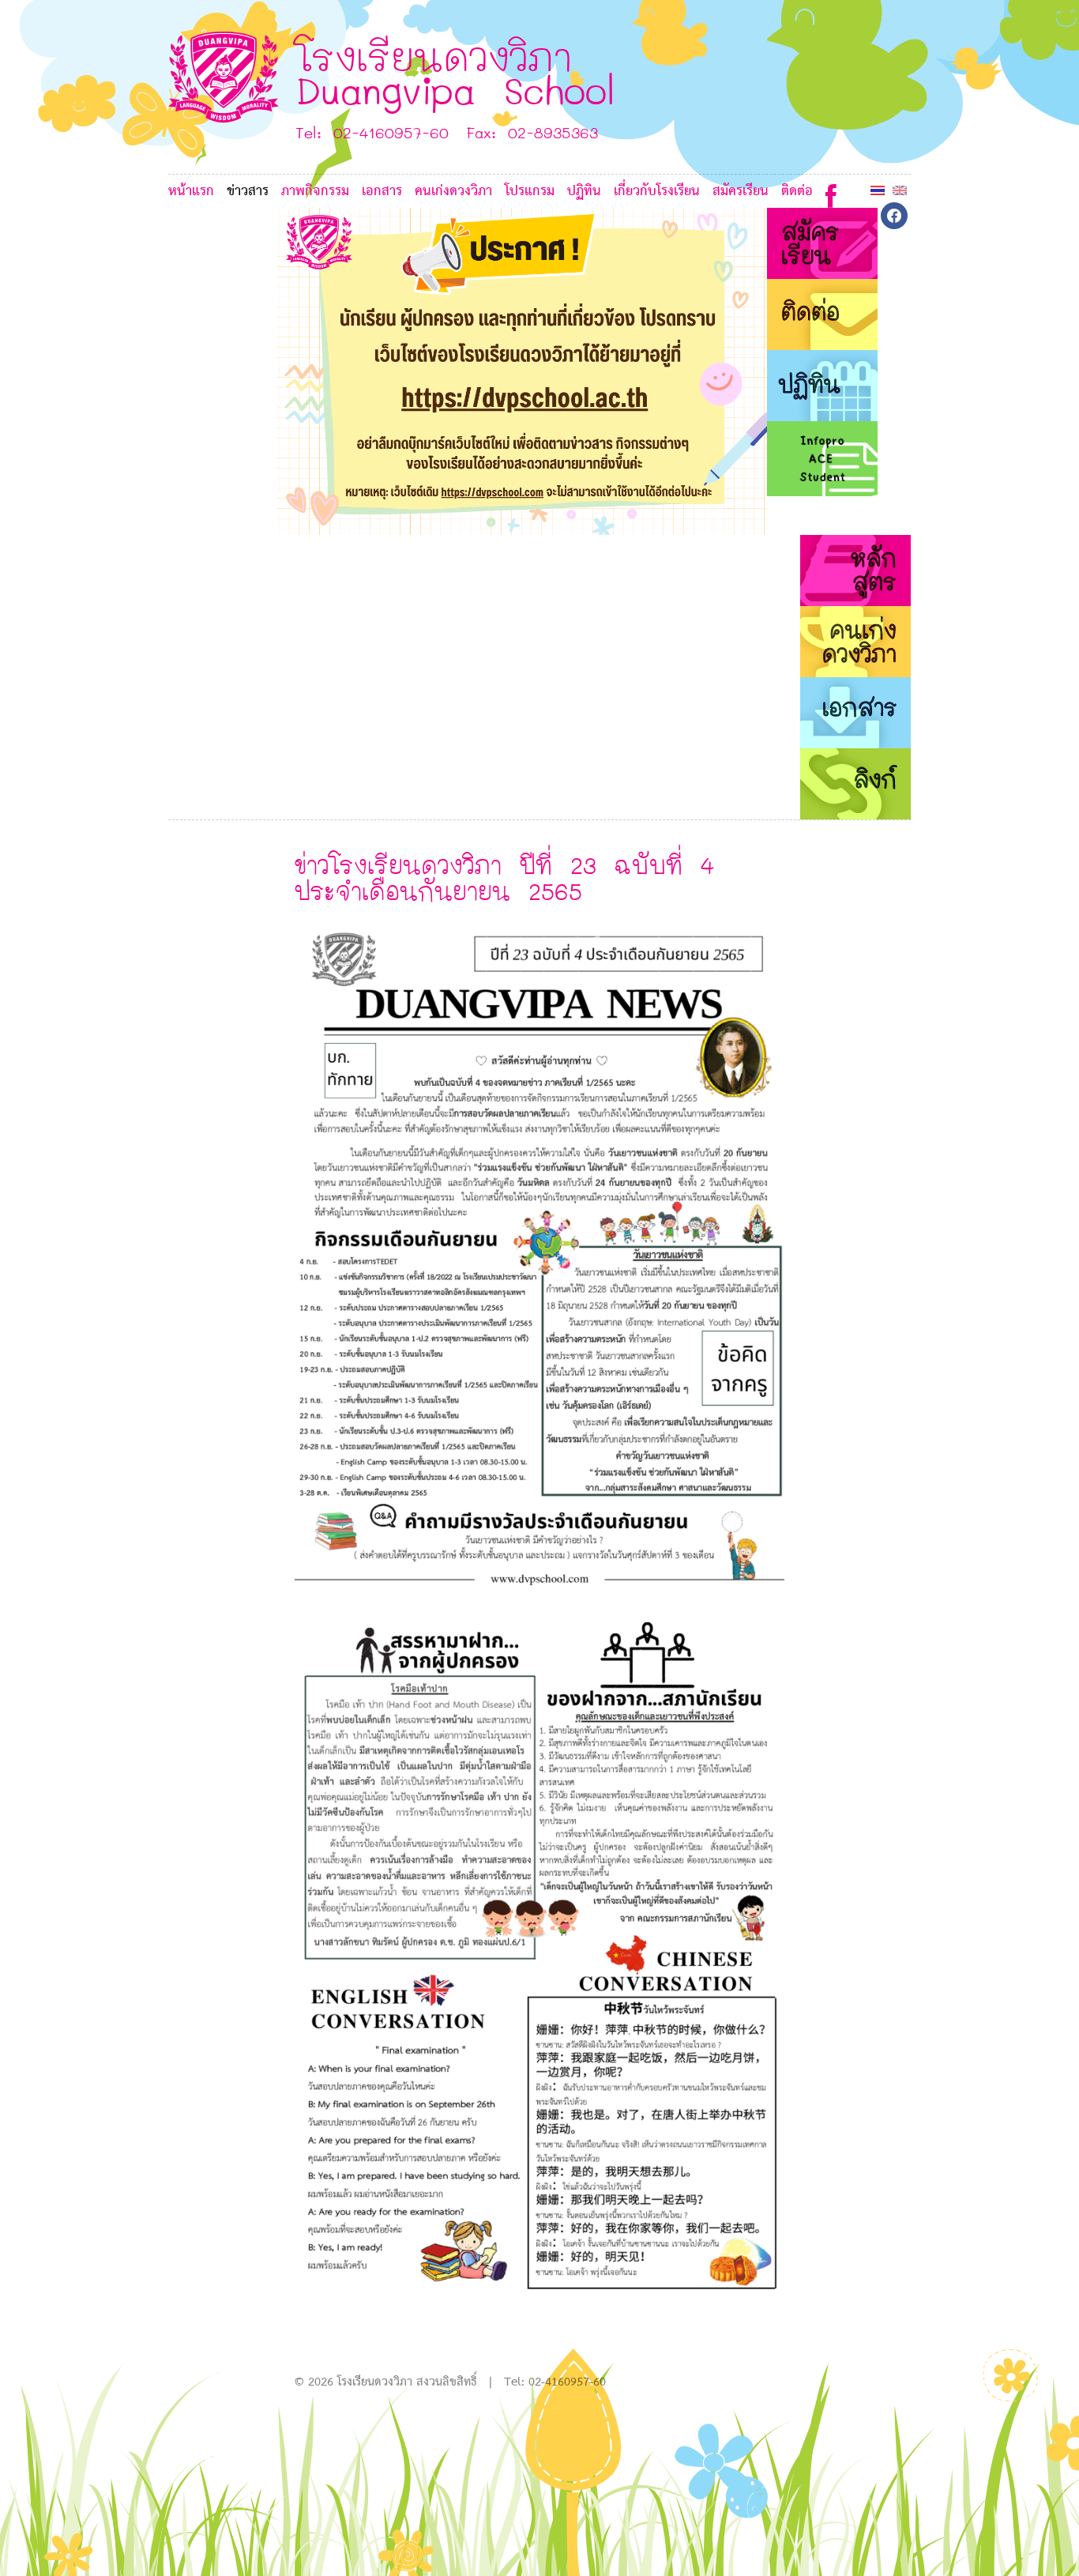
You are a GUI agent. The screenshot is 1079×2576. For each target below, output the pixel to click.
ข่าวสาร (248, 192)
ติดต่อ (797, 192)
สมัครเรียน (741, 192)
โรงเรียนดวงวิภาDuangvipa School (455, 72)
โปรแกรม (530, 192)
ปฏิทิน (584, 192)
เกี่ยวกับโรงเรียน (657, 192)
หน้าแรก (191, 192)
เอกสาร (382, 192)
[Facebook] (831, 192)
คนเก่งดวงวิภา (453, 192)
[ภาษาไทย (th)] (878, 190)
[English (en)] (900, 190)
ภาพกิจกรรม (315, 192)
